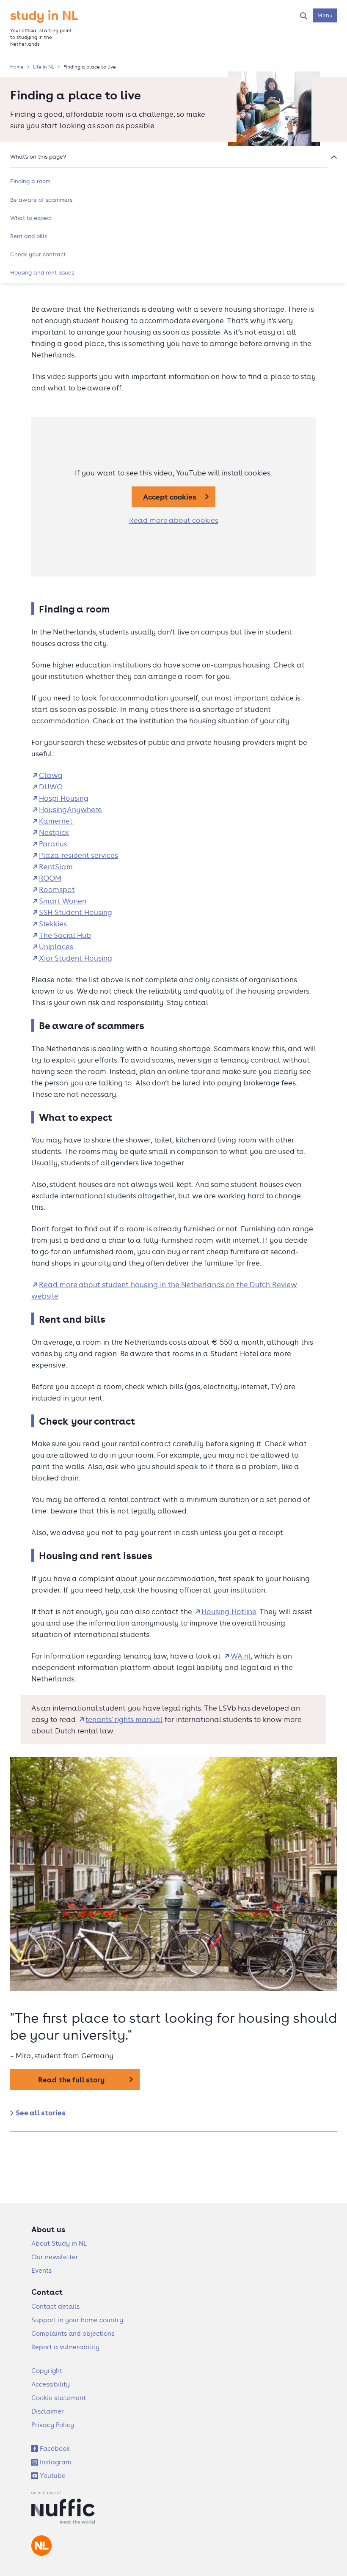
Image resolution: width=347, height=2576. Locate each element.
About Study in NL (59, 2243)
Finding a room (30, 181)
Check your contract (38, 254)
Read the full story (71, 2080)
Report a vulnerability (65, 2347)
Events (41, 2270)
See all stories (41, 2113)
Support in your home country (77, 2320)
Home (17, 67)
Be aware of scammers (41, 200)
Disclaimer (48, 2411)
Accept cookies (170, 497)
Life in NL (44, 67)
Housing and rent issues (42, 272)
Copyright (47, 2371)
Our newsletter (55, 2257)
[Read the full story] (173, 1876)
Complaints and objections (73, 2333)
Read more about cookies (174, 520)
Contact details (55, 2306)
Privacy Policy (53, 2425)
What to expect (31, 218)
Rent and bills (29, 236)
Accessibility (51, 2384)
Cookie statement (59, 2398)
